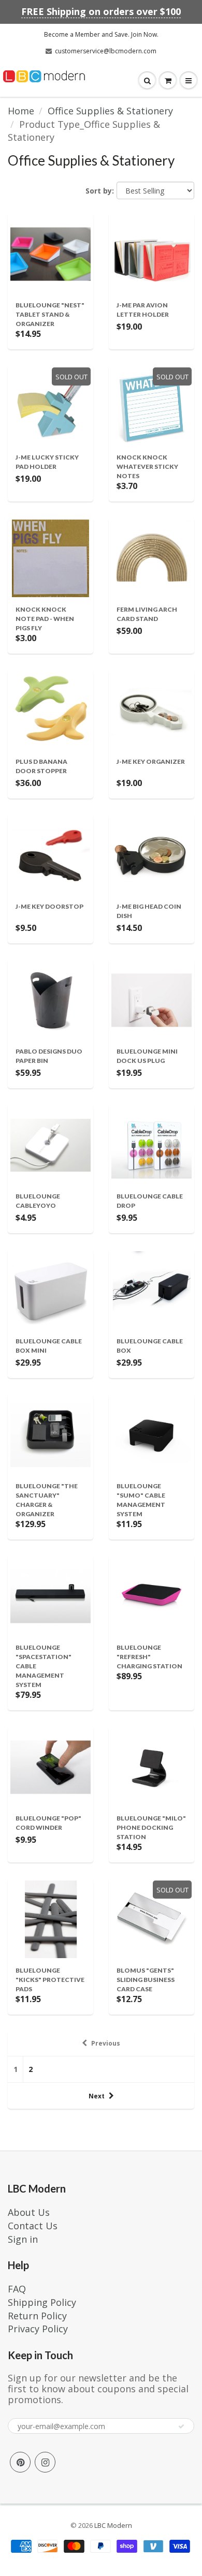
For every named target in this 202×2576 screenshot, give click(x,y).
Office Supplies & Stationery (110, 111)
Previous (106, 2043)
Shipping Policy (42, 2302)
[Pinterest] (20, 2462)
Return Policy (37, 2316)
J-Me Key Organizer (151, 761)
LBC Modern (113, 2525)
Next (97, 2096)
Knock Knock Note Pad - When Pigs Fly (45, 619)
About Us (29, 2212)
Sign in (23, 2239)
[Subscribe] (181, 2426)
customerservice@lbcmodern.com (106, 51)
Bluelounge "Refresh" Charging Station (149, 1657)
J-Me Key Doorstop (49, 906)
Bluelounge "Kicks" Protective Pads (50, 1980)
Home (21, 111)
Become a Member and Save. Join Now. (101, 34)
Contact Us (33, 2226)
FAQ (17, 2289)
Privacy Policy (38, 2329)
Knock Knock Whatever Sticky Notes (147, 467)
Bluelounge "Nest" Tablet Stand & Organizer (50, 314)
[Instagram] (45, 2462)
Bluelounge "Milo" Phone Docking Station (151, 1827)
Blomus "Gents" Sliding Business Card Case (146, 1980)
